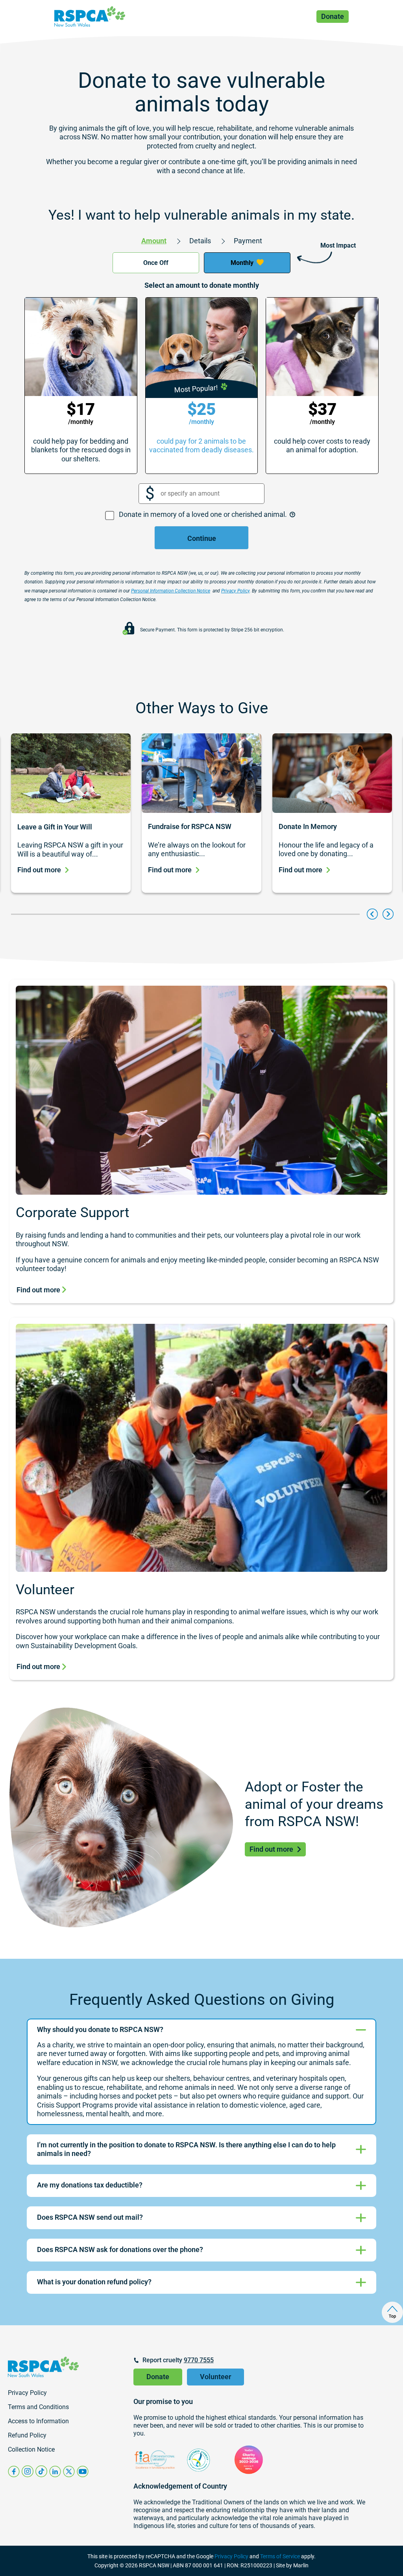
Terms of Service (280, 2556)
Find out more (39, 870)
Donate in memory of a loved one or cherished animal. (204, 514)
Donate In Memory (308, 826)
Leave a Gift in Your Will (55, 827)
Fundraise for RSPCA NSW (190, 826)
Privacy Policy (231, 2556)
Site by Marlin (292, 2565)
